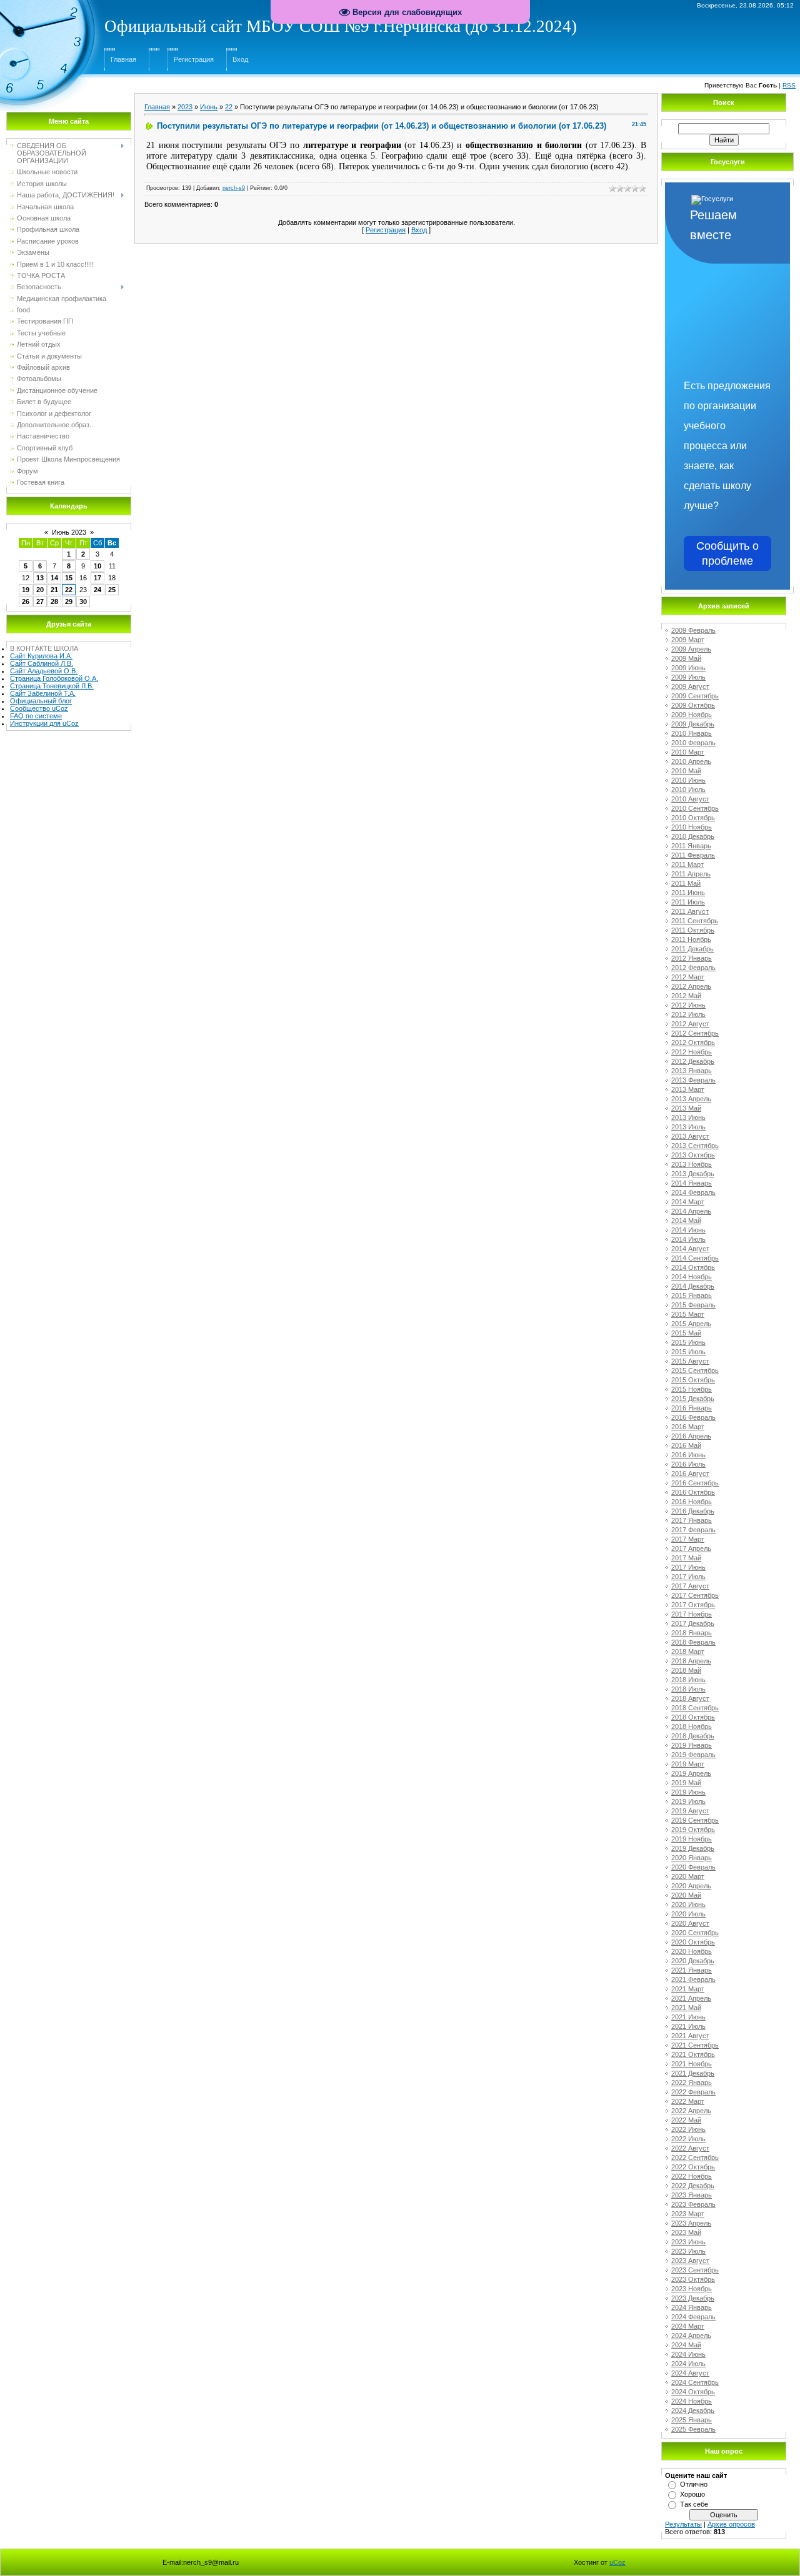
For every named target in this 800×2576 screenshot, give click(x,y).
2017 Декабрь (693, 1623)
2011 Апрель (691, 874)
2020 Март (688, 1876)
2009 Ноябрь (692, 715)
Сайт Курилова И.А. (41, 656)
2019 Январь (692, 1745)
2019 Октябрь (693, 1830)
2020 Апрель (691, 1886)
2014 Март (688, 1202)
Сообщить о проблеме (727, 553)
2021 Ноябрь (692, 2064)
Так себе (694, 2504)
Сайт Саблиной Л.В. (42, 663)
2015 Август (690, 1361)
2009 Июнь (688, 668)
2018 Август (690, 1698)
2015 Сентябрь (695, 1370)
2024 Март (688, 2326)
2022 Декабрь (693, 2186)
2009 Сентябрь (695, 696)
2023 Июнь (688, 2242)
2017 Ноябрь (692, 1614)
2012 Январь (692, 958)
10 (97, 566)
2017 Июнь (688, 1567)
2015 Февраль (693, 1305)
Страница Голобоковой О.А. (54, 678)
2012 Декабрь (693, 1061)
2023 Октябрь (693, 2279)
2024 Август (690, 2373)
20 (40, 590)
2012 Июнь (688, 1005)
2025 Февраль (693, 2429)
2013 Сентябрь (695, 1146)
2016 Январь (692, 1408)
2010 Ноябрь (692, 827)
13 (40, 578)
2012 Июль (688, 1014)
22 (69, 590)
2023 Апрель (691, 2223)
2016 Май (686, 1445)
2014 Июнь (688, 1230)
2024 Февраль (693, 2317)
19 (26, 590)
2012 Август (690, 1024)
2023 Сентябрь (695, 2270)
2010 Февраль (693, 743)
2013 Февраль (693, 1080)
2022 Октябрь (693, 2167)
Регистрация (194, 59)
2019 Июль (688, 1801)
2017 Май (686, 1558)
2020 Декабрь (693, 1961)
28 (54, 602)
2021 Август (690, 2036)
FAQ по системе (36, 716)
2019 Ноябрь (692, 1839)
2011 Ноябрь (691, 939)
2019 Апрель (691, 1773)
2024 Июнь (688, 2354)
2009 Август (690, 686)
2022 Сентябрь (695, 2157)
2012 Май (686, 996)
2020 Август (690, 1923)
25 (112, 590)
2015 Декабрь (693, 1399)
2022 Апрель (691, 2111)
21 (54, 590)
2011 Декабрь (692, 949)
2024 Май (686, 2345)
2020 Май (686, 1895)
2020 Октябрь (693, 1942)
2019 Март (688, 1764)
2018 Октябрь (693, 1717)
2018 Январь (692, 1633)
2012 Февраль (693, 968)
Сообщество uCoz (39, 708)
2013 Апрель (691, 1099)
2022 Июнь (688, 2129)
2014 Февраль (693, 1192)
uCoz (617, 2562)
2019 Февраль (693, 1755)
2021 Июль (688, 2026)
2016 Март (688, 1427)
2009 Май (686, 658)
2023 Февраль (693, 2204)
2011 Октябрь (693, 930)
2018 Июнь (688, 1680)
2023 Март (688, 2214)
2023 (185, 107)
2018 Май (686, 1670)
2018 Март (688, 1652)
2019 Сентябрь (695, 1820)
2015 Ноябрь (692, 1389)
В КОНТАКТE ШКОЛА (44, 648)
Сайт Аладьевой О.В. (44, 671)
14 (54, 578)
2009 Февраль (693, 630)
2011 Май (686, 883)
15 (69, 578)
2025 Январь (692, 2420)
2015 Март (688, 1314)
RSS (789, 85)
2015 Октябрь (693, 1380)
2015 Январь (692, 1295)
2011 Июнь (688, 893)
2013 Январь (692, 1071)
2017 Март (688, 1539)
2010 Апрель (691, 761)
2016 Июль (688, 1464)
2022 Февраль (693, 2092)
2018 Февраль (693, 1642)
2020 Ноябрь (692, 1951)
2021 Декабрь (693, 2073)
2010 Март (688, 752)
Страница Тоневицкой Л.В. (52, 686)
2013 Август (690, 1136)
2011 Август (690, 911)
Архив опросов (731, 2524)
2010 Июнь (688, 780)
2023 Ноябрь (692, 2289)
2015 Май (686, 1333)
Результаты (683, 2524)
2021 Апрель (691, 1998)
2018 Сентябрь (695, 1708)
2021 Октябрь (693, 2054)
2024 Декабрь (693, 2410)
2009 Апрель (691, 649)
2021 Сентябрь (695, 2045)
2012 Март (688, 977)
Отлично (694, 2484)
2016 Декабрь (693, 1511)
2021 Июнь (688, 2017)
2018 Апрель (691, 1661)
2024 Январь (692, 2307)
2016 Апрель (691, 1436)
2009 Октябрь (693, 705)
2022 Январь (692, 2083)
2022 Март (688, 2101)
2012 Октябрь (693, 1043)
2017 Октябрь (693, 1605)
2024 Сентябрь (695, 2382)
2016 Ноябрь (692, 1502)
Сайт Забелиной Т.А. (43, 693)
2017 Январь (692, 1520)
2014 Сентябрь (695, 1258)
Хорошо (692, 2494)
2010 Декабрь (693, 836)
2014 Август (690, 1249)
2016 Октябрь (693, 1492)
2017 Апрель (691, 1548)
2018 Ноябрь (692, 1726)
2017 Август (690, 1586)
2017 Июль (688, 1577)
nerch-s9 (234, 188)
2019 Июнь (688, 1792)
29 (69, 602)
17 (97, 578)
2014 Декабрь (693, 1286)
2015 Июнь (688, 1342)
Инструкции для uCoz (44, 723)
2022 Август (690, 2148)
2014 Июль (688, 1239)
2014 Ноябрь (692, 1277)
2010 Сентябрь (695, 808)
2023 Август (690, 2261)
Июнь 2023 (69, 532)
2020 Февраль (693, 1867)
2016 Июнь (688, 1455)
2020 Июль (688, 1914)
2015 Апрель (691, 1324)
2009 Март (688, 640)
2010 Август (690, 799)
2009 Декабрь (693, 724)
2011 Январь (691, 846)
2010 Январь (692, 733)
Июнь (209, 107)
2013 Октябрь (693, 1155)
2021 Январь (692, 1970)
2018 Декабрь (693, 1736)
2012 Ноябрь (692, 1052)
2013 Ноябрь (692, 1164)
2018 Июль (688, 1689)
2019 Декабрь (693, 1848)
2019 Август (690, 1811)
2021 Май (686, 2008)
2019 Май (686, 1783)
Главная (123, 59)
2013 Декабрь (693, 1174)
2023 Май (686, 2232)
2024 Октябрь (693, 2392)
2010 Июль (688, 790)
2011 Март (687, 864)
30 (83, 602)
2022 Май (686, 2120)
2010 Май (686, 771)
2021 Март (688, 1989)
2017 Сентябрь (695, 1595)
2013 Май (686, 1108)
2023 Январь (692, 2195)
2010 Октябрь (693, 818)
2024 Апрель (691, 2336)
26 (26, 602)
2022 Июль (688, 2139)
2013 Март (688, 1089)
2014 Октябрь (693, 1267)
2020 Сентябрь (695, 1933)
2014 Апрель (691, 1211)
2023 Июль (688, 2251)
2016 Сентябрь (695, 1483)
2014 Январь (692, 1183)
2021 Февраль (693, 1979)
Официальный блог (41, 701)
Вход (240, 59)
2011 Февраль (693, 855)
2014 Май (686, 1221)
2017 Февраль (693, 1530)
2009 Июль (688, 677)
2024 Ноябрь (692, 2401)
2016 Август (690, 1474)
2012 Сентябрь (695, 1033)
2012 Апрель (691, 986)
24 (97, 590)
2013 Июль (688, 1127)
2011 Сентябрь (695, 921)
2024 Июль (688, 2364)
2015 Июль (688, 1352)
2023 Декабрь (693, 2298)
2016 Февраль (693, 1417)
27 (40, 602)
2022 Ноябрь (692, 2176)
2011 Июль (688, 902)
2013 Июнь (688, 1117)
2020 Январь (692, 1858)
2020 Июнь (688, 1905)
